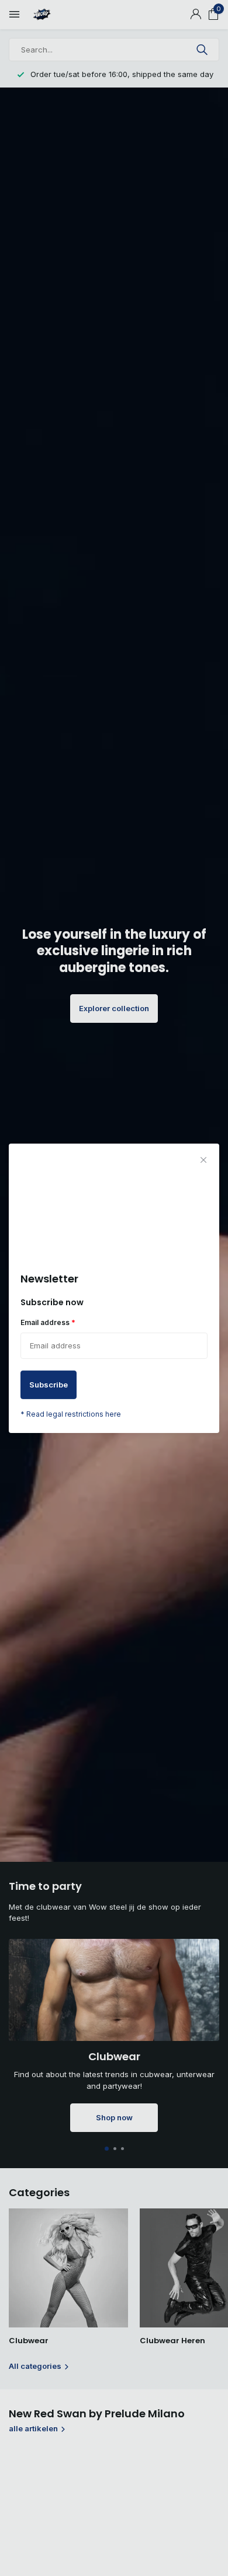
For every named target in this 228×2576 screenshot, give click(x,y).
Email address (48, 1322)
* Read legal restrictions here (71, 1414)
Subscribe (49, 1385)
